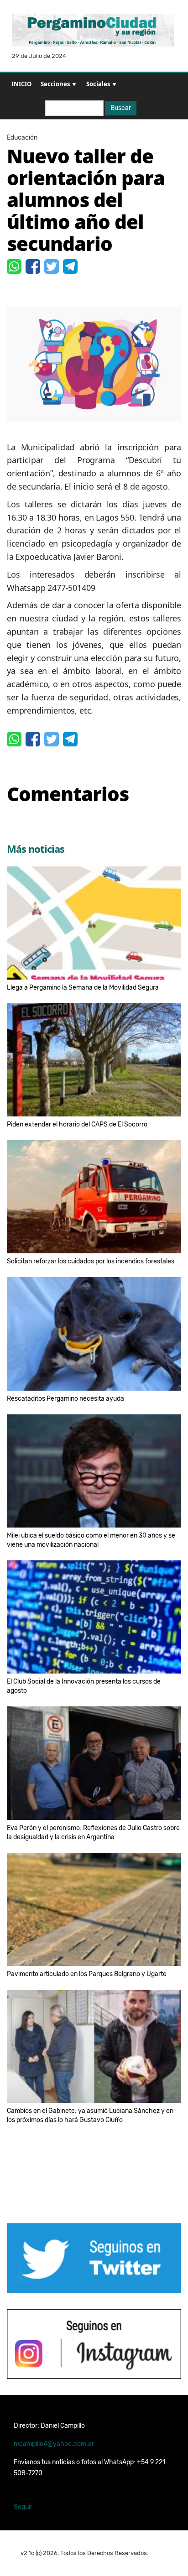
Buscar (121, 108)
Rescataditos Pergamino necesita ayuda (65, 1399)
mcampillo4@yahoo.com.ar (54, 2444)
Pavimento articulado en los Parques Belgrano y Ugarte (87, 1974)
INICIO (21, 84)
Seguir (23, 2507)
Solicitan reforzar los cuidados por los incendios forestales (91, 1261)
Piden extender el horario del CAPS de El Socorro (77, 1124)
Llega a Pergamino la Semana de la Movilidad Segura (83, 988)
